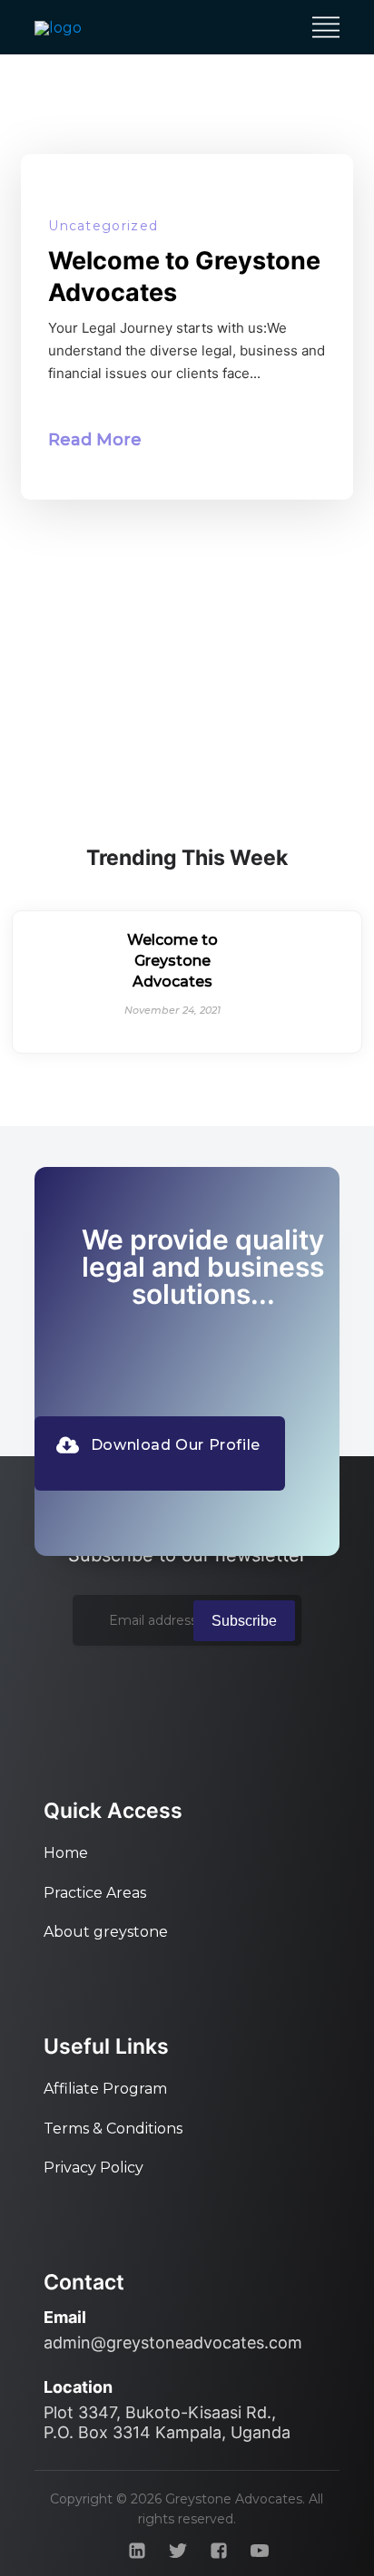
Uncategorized (103, 226)
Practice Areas (95, 1893)
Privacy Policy (93, 2168)
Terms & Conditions (113, 2129)
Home (66, 1853)
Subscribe (244, 1621)
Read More (95, 440)
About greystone (106, 1932)
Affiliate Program (105, 2089)
